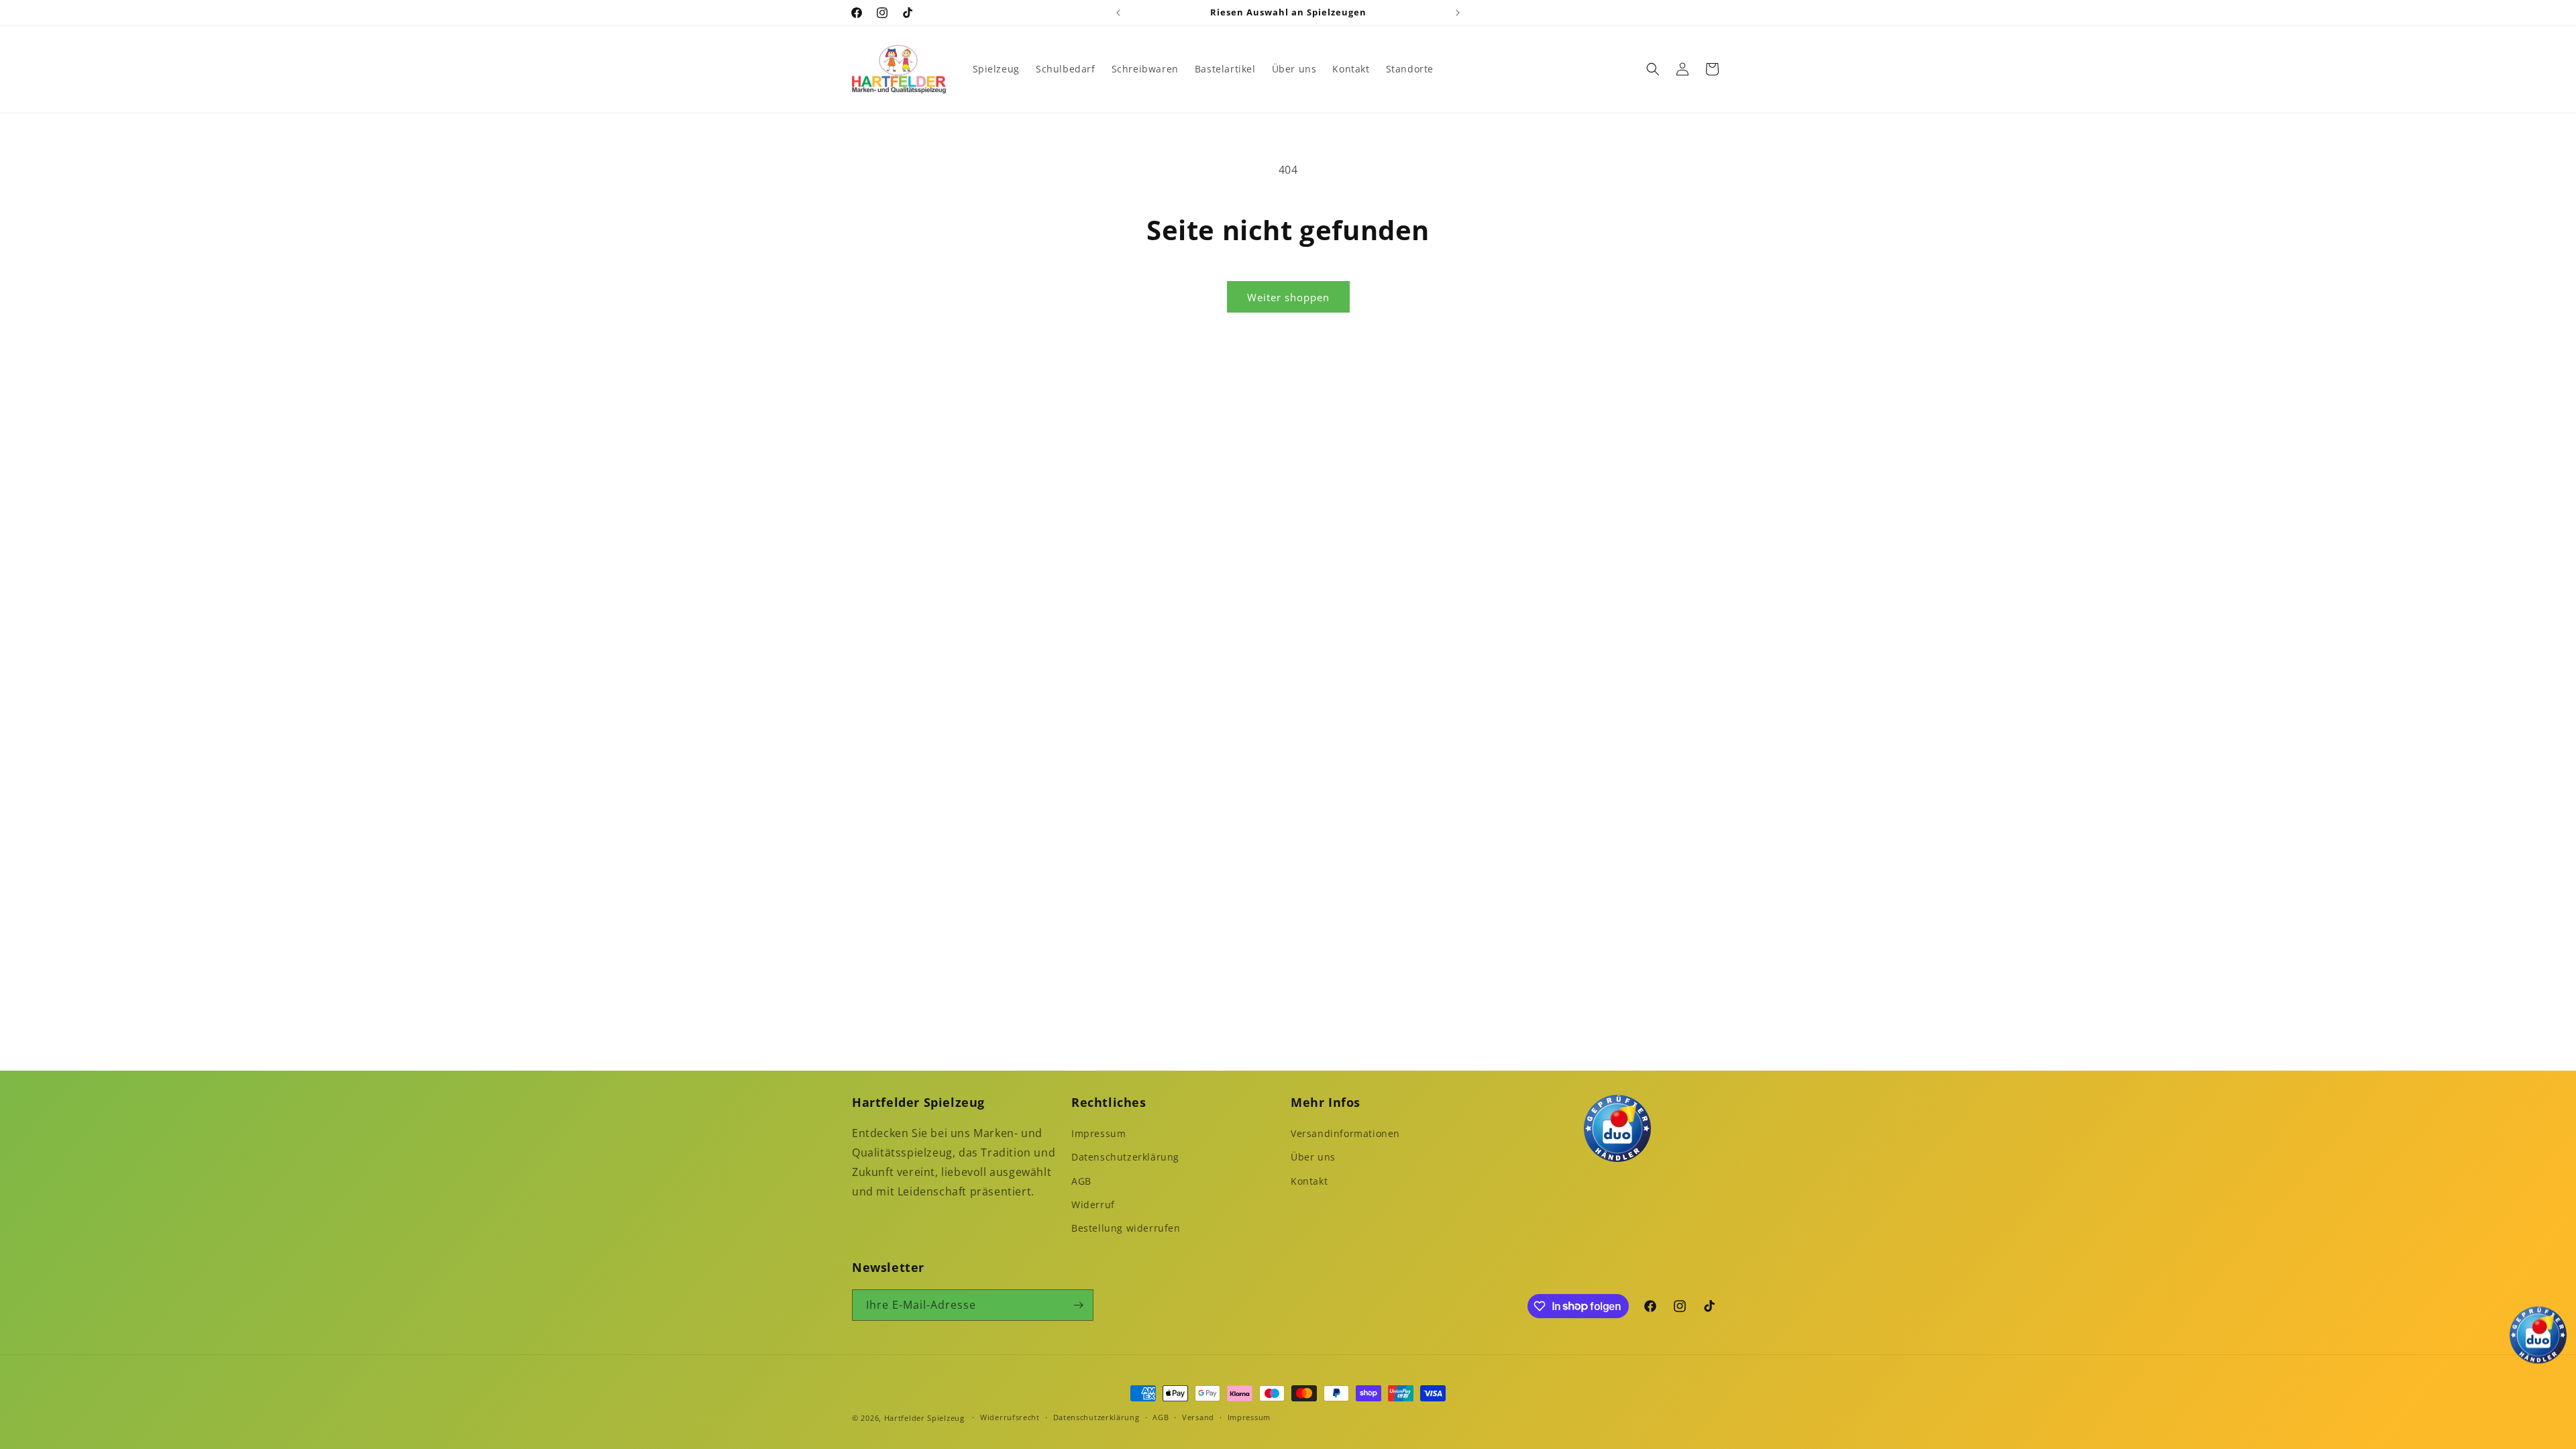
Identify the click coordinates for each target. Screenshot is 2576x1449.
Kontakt (1309, 1181)
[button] (1653, 69)
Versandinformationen (1345, 1133)
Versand (1198, 1417)
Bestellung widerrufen (1126, 1228)
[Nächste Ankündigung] (1458, 13)
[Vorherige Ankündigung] (1118, 13)
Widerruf (1093, 1204)
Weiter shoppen (1288, 297)
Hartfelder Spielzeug (924, 1418)
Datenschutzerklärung (1125, 1157)
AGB (1081, 1181)
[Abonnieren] (1078, 1305)
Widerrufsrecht (1010, 1417)
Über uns (1313, 1157)
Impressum (1098, 1133)
